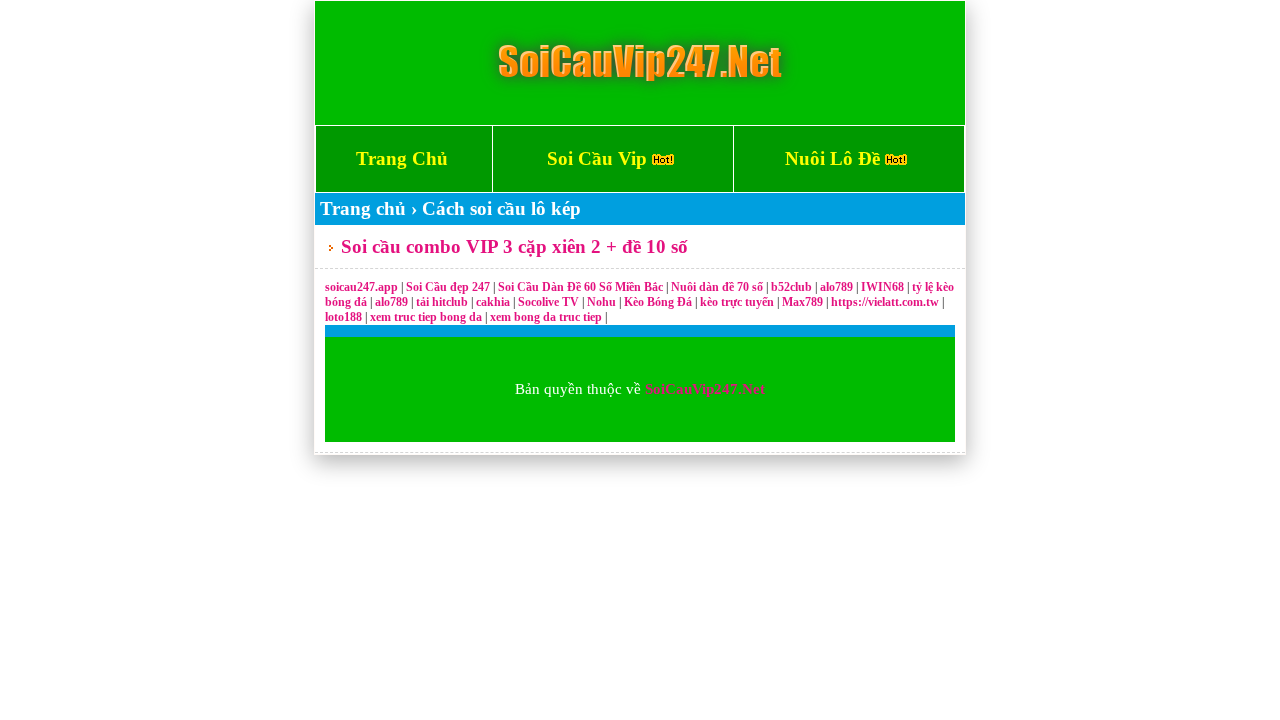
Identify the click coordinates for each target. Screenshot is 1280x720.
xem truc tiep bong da (427, 317)
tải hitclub (443, 302)
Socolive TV (548, 302)
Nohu (601, 302)
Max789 (802, 302)
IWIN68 (884, 287)
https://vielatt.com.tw (885, 302)
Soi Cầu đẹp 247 (448, 287)
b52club (793, 287)
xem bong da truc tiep (547, 317)
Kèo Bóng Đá (658, 302)
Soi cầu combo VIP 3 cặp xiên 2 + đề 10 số (514, 246)
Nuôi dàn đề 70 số (717, 287)
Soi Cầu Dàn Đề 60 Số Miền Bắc (580, 287)
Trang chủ (363, 208)
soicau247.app (361, 287)
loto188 (343, 317)
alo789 (838, 287)
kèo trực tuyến (737, 302)
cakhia (494, 302)
